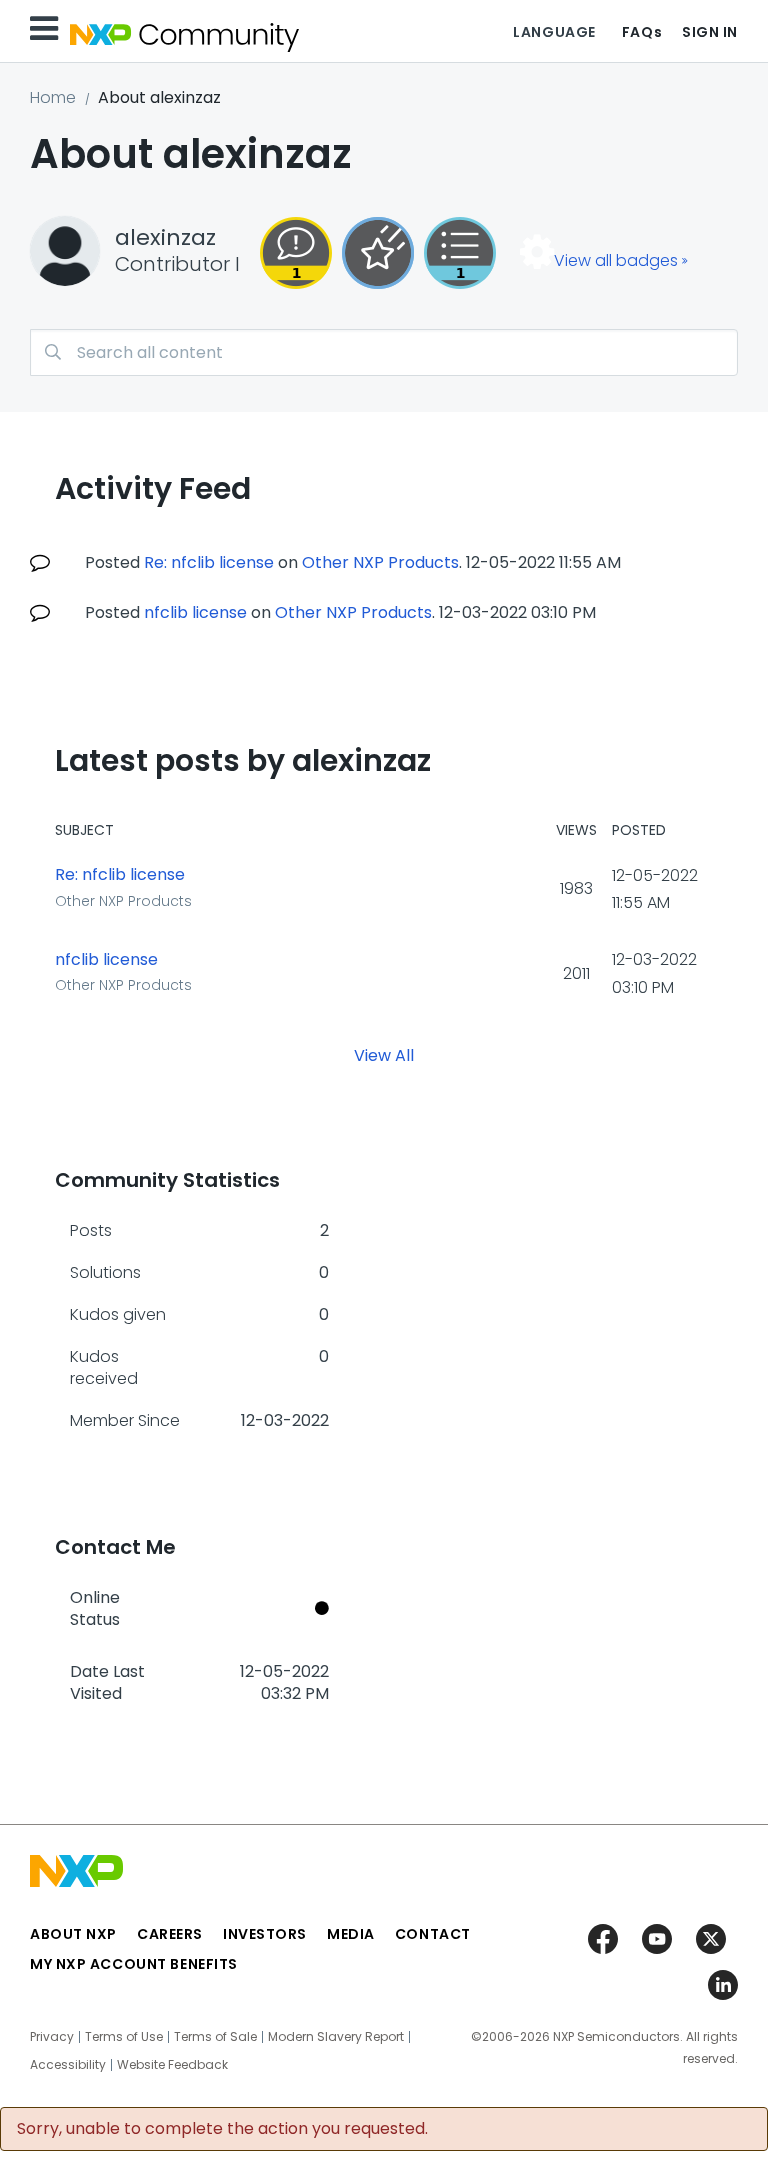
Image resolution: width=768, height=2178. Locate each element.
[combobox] (384, 352)
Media (351, 1934)
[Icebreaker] (296, 253)
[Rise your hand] (460, 253)
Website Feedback (172, 2065)
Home (53, 97)
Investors (265, 1934)
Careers (170, 1934)
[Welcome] (378, 253)
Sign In (710, 32)
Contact (433, 1934)
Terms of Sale (215, 2037)
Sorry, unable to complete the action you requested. (222, 2129)
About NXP (73, 1934)
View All (384, 1054)
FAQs (642, 32)
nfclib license (195, 612)
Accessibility (68, 2065)
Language (554, 32)
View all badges (616, 260)
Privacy (52, 2037)
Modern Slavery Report (336, 2037)
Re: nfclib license (209, 562)
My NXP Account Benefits (134, 1964)
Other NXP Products (380, 562)
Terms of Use (124, 2037)
